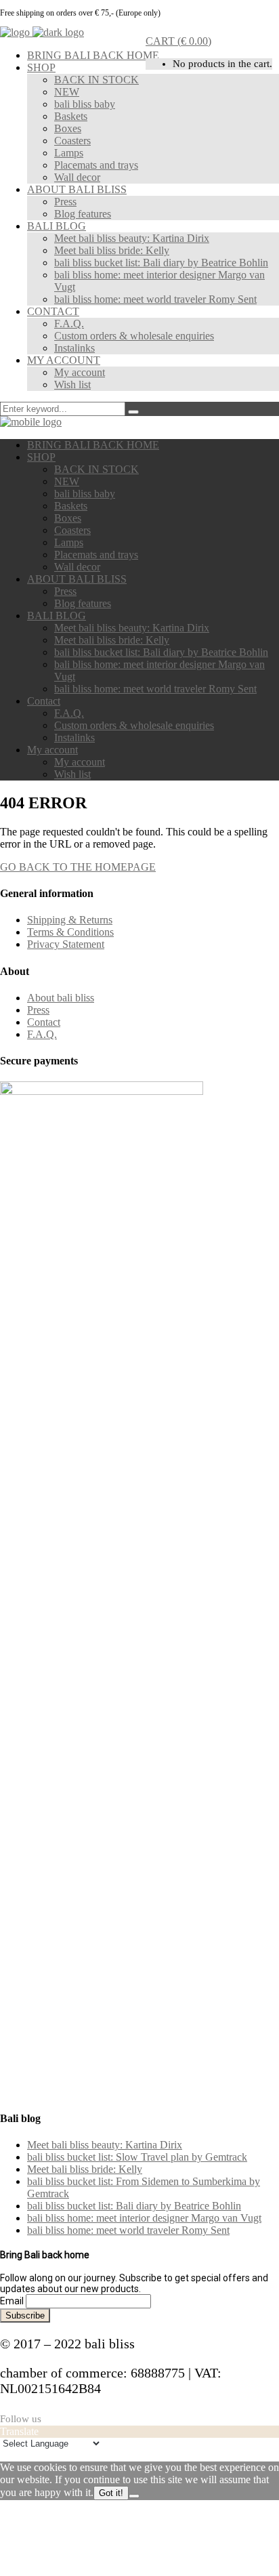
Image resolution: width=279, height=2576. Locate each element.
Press (38, 1010)
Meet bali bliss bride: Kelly (85, 2169)
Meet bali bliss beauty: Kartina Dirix (105, 2145)
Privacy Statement (66, 944)
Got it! (111, 2493)
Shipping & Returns (70, 920)
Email (12, 2301)
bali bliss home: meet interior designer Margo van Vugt (144, 2218)
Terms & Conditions (70, 932)
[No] (134, 2496)
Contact (44, 1022)
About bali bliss (61, 998)
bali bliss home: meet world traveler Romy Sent (128, 2230)
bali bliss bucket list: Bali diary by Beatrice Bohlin (134, 2206)
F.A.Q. (42, 1034)
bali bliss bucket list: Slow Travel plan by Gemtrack (137, 2157)
